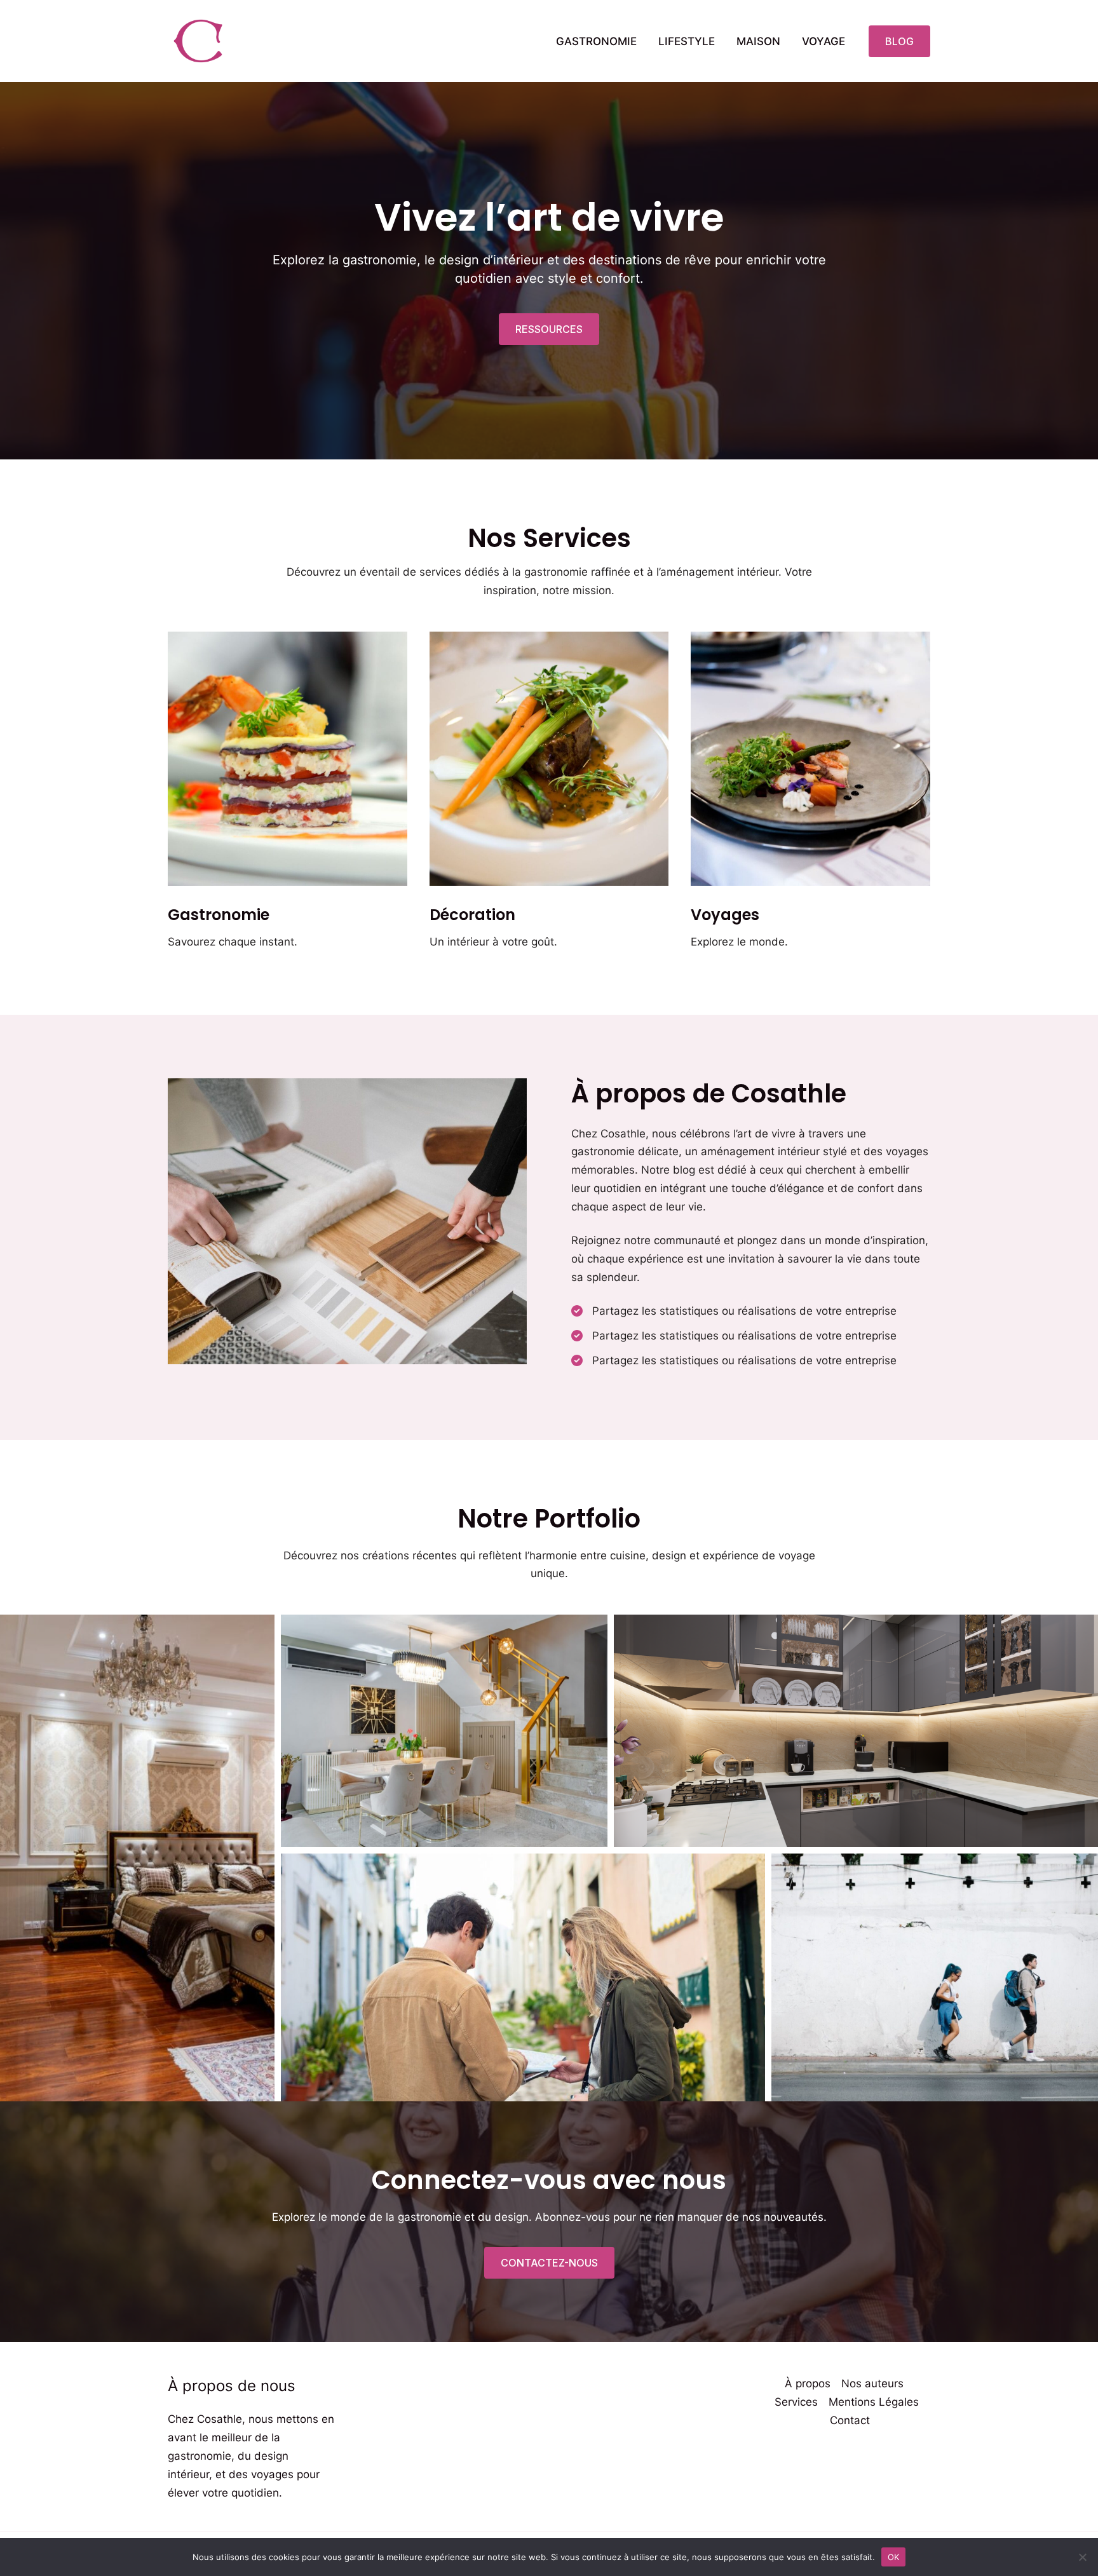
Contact (850, 2420)
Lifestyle (687, 41)
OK (894, 2556)
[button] (899, 41)
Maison (758, 41)
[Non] (1082, 2557)
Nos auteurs (872, 2383)
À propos (808, 2383)
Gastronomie (596, 41)
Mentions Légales (874, 2402)
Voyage (823, 41)
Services (796, 2402)
